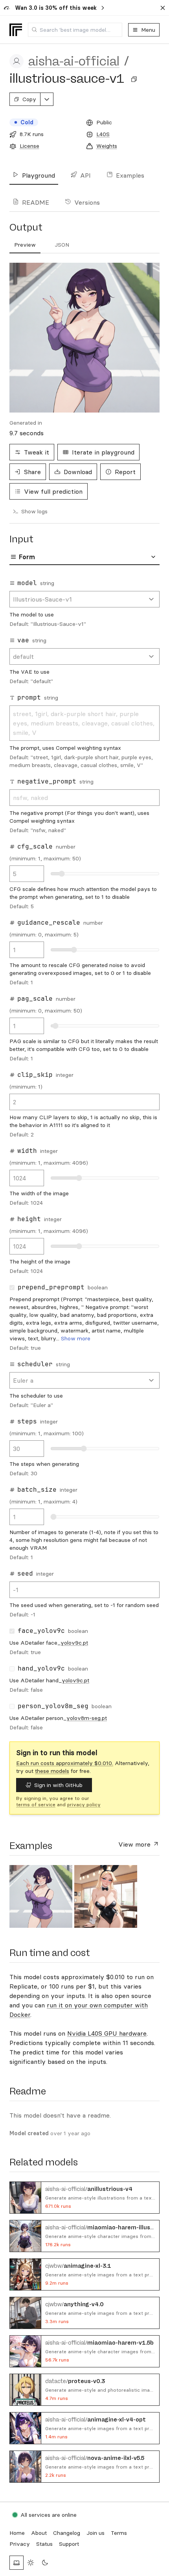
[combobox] (75, 30)
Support (69, 2544)
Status (44, 2544)
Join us (96, 2533)
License (29, 146)
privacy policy (84, 1804)
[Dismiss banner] (163, 8)
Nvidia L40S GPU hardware (107, 2033)
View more (135, 1844)
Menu (148, 30)
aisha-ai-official (74, 61)
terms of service (36, 1804)
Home (17, 2533)
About (39, 2533)
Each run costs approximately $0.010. (65, 1763)
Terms (119, 2533)
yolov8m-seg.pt (87, 1718)
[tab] (25, 245)
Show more (76, 1338)
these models (52, 1771)
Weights (107, 146)
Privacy (20, 2544)
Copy (29, 99)
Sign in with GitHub (58, 1785)
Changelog (67, 2533)
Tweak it (37, 452)
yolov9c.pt (74, 1643)
